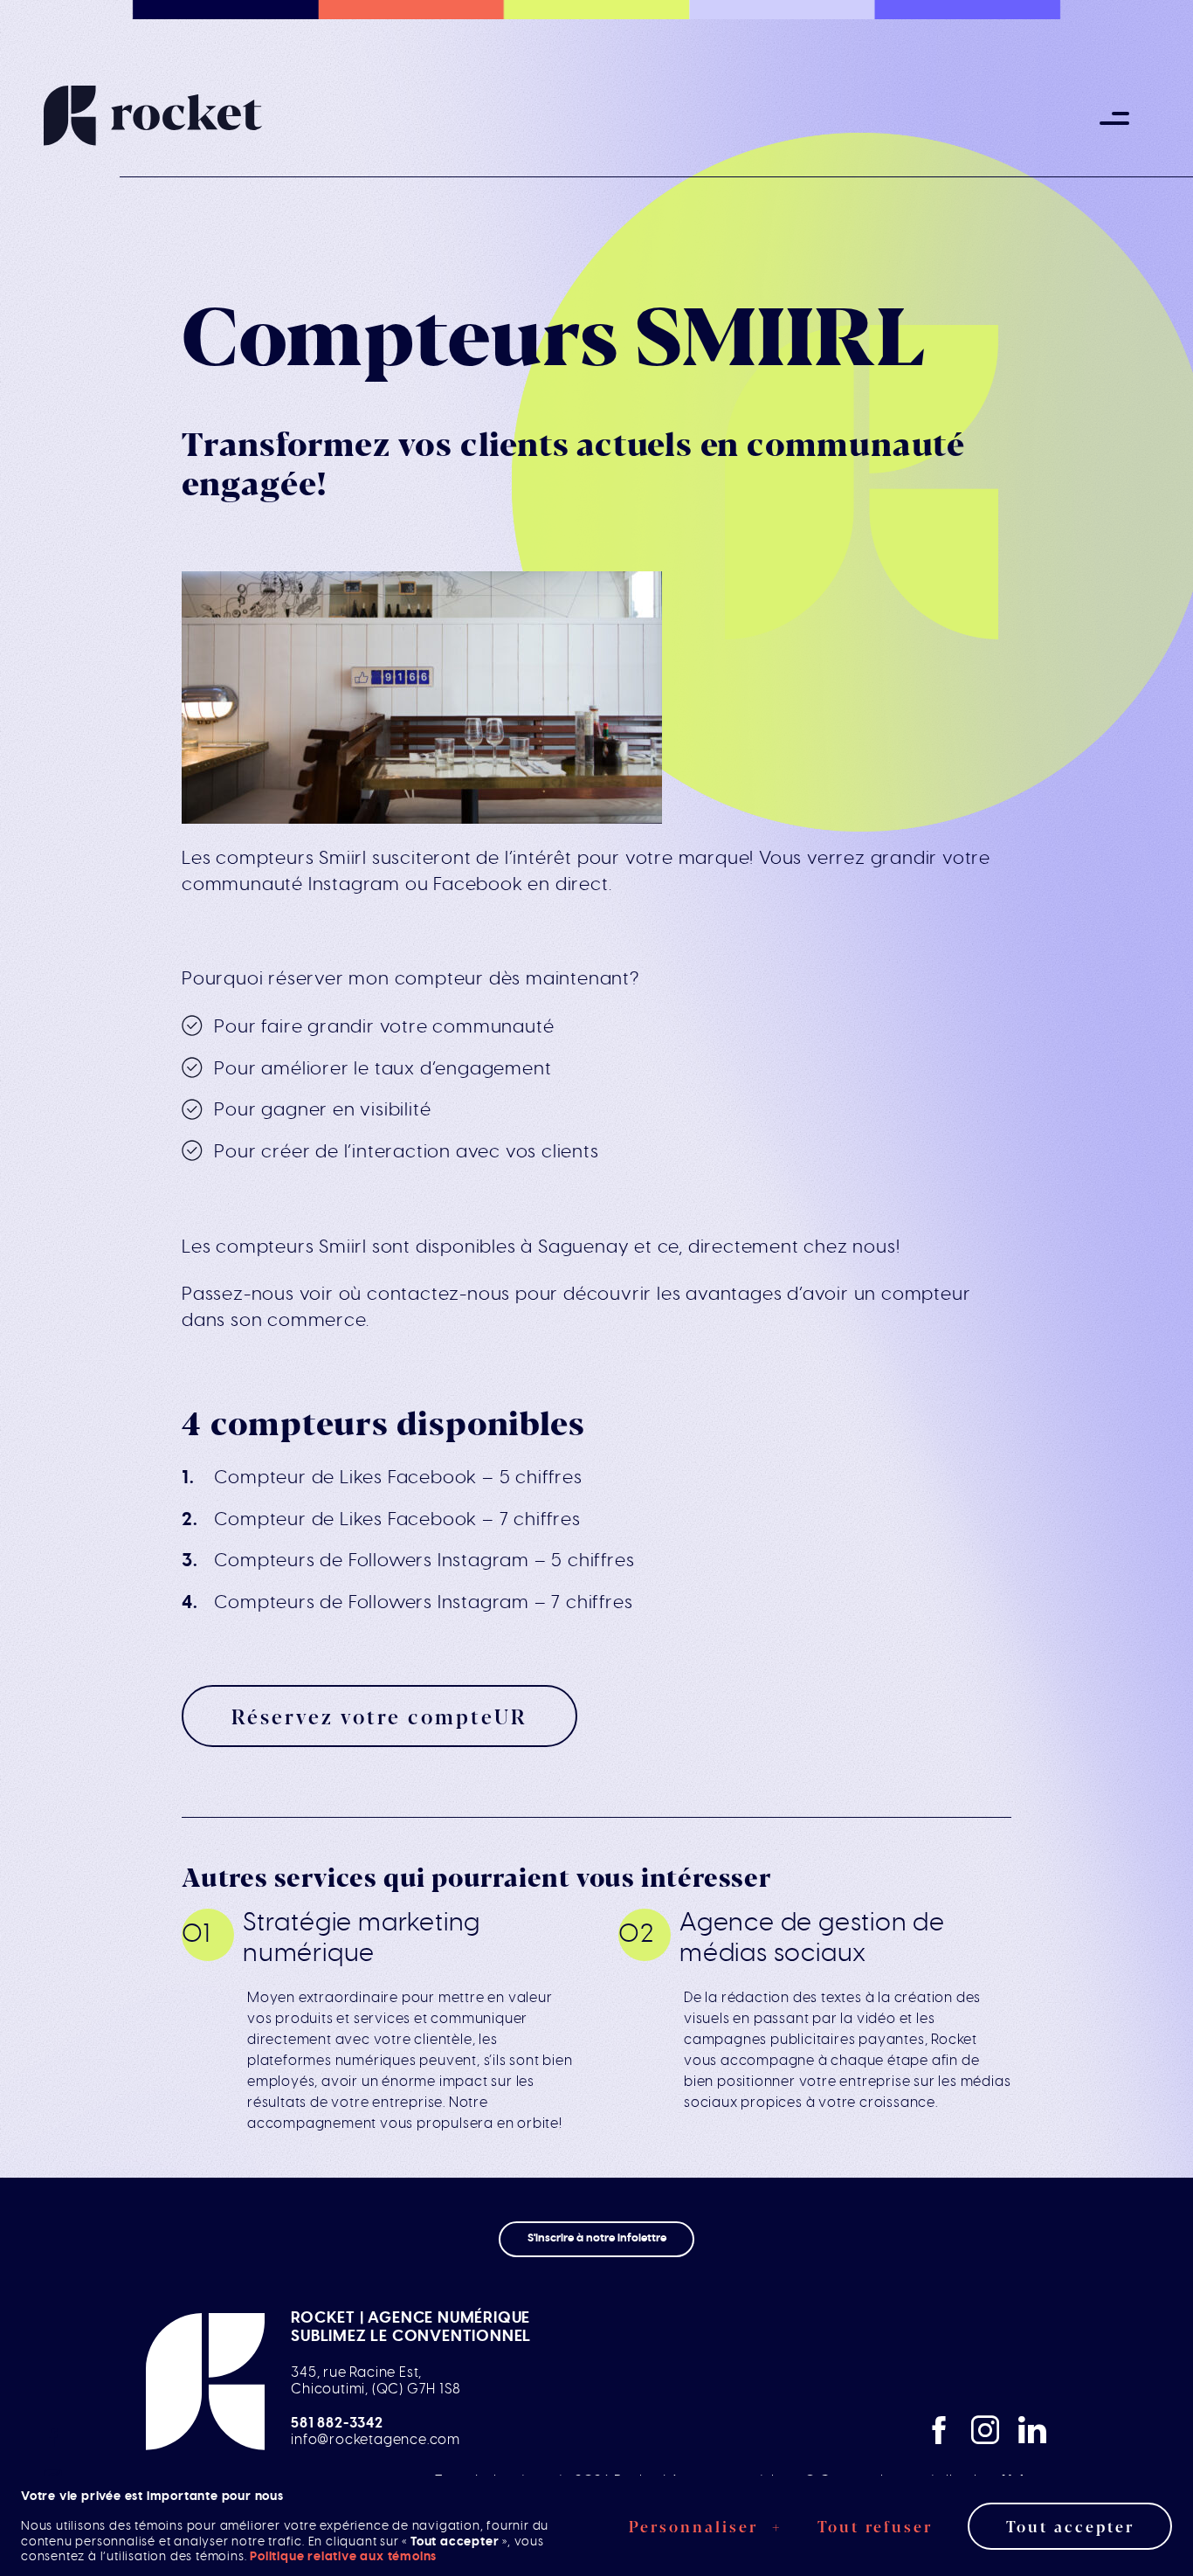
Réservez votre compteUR (379, 1716)
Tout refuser (875, 2525)
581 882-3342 (337, 2423)
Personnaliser (706, 2525)
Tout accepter (1070, 2525)
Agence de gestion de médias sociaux (812, 1938)
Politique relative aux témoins (343, 2555)
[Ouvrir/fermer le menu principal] (1114, 118)
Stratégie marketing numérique (362, 1938)
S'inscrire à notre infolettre (597, 2238)
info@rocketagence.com (376, 2440)
